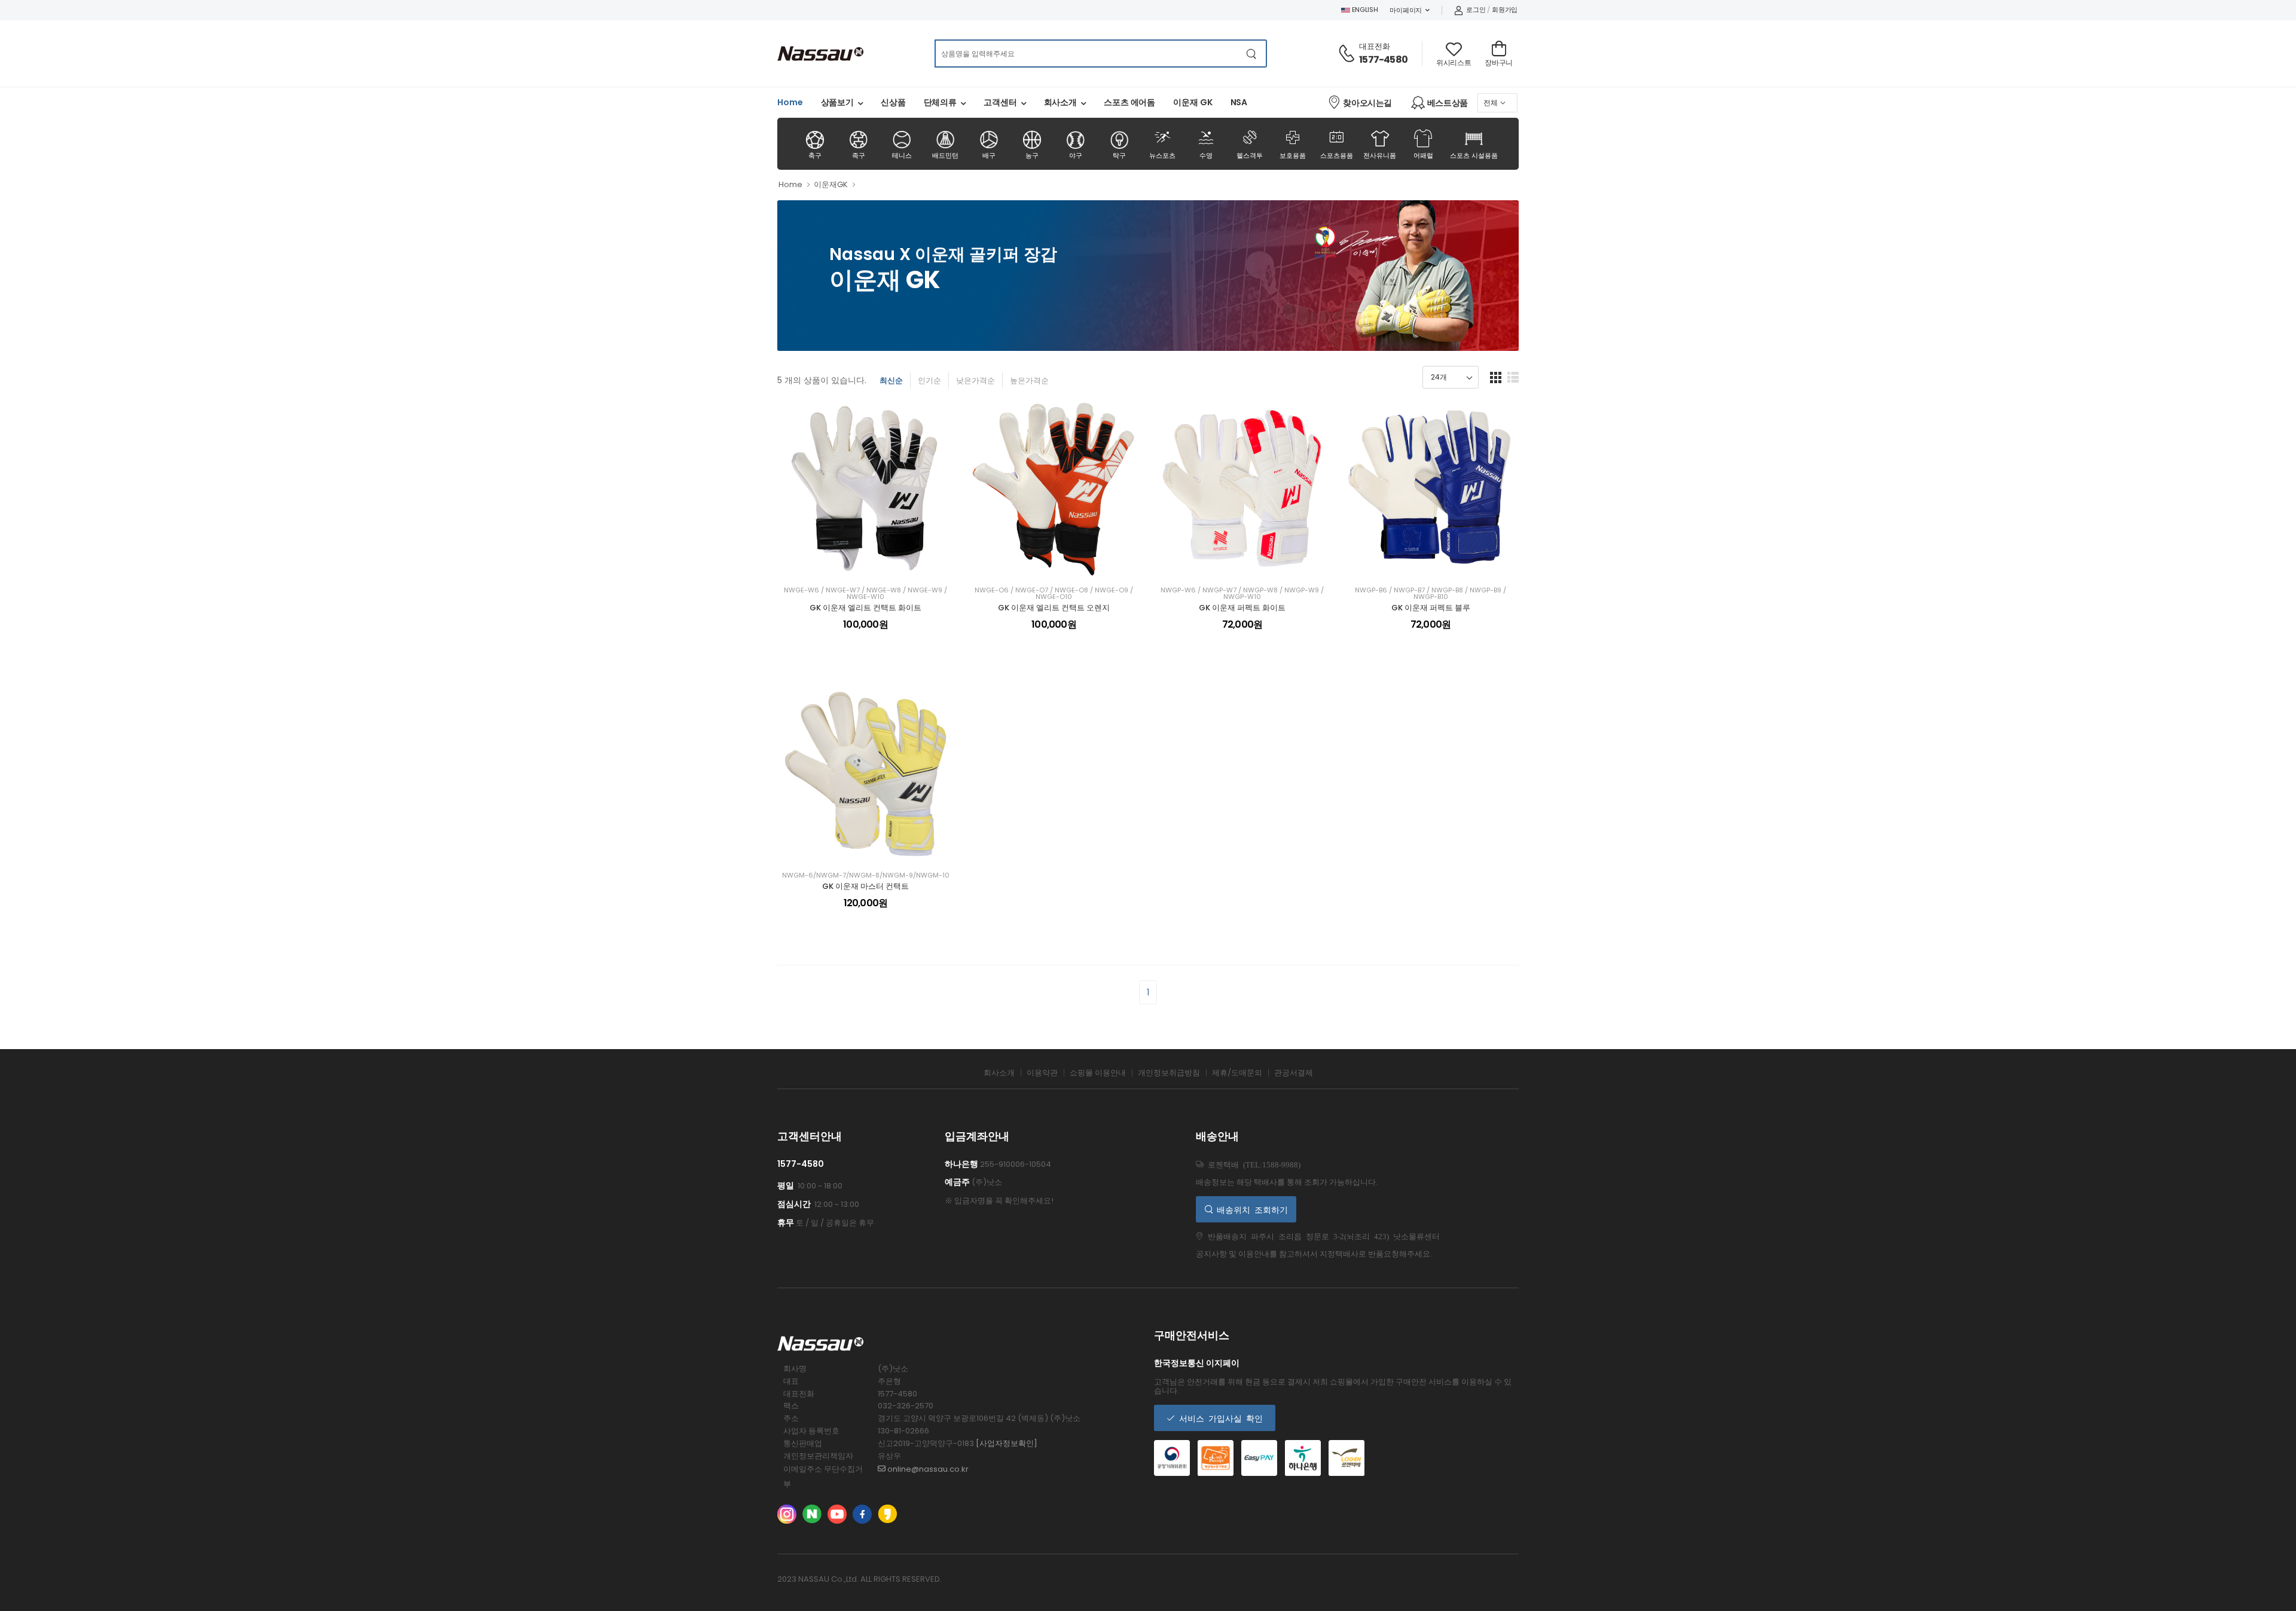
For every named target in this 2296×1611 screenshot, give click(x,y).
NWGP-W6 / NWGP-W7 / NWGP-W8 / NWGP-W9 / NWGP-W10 (1242, 594)
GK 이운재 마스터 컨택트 (865, 886)
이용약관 (1042, 1073)
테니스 (902, 155)
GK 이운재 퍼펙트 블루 (1431, 608)
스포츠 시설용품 (1474, 155)
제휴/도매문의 (1237, 1073)
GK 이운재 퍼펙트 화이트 (1242, 608)
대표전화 (1375, 46)
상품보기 (838, 102)
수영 (1206, 143)
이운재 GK (1193, 102)
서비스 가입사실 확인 (1219, 1418)
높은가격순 (1029, 380)
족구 (859, 155)
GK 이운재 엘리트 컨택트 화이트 (865, 608)
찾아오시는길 (1367, 103)
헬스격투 (1250, 143)
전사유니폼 (1380, 155)
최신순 (891, 380)
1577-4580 (1383, 59)
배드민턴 (945, 155)
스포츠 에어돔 (1129, 102)
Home (790, 102)
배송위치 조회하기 (1250, 1209)
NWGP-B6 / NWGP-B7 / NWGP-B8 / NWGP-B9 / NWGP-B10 (1431, 594)
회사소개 (1061, 102)
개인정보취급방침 (1169, 1073)
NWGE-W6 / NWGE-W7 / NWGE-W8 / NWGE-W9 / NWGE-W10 (865, 594)
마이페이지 (1406, 10)
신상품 (893, 102)
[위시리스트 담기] (855, 563)
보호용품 (1293, 143)
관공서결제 (1294, 1073)
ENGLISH (1364, 10)
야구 (1076, 155)
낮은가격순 (976, 380)
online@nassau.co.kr (927, 1469)
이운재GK (831, 184)
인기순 (929, 380)
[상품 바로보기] (877, 563)
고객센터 (1000, 102)
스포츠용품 (1337, 143)
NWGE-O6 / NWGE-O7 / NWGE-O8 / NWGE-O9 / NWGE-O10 (1054, 594)
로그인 (1476, 10)
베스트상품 (1448, 103)
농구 (1032, 155)
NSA (1239, 102)
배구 (989, 155)
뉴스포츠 (1162, 143)
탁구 (1119, 155)
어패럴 (1423, 155)
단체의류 (941, 102)
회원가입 (1505, 10)
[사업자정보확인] (1007, 1443)
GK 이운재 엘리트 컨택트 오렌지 (1054, 608)
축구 (815, 155)
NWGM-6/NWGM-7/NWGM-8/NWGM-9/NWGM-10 (866, 875)
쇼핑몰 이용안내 (1098, 1073)
